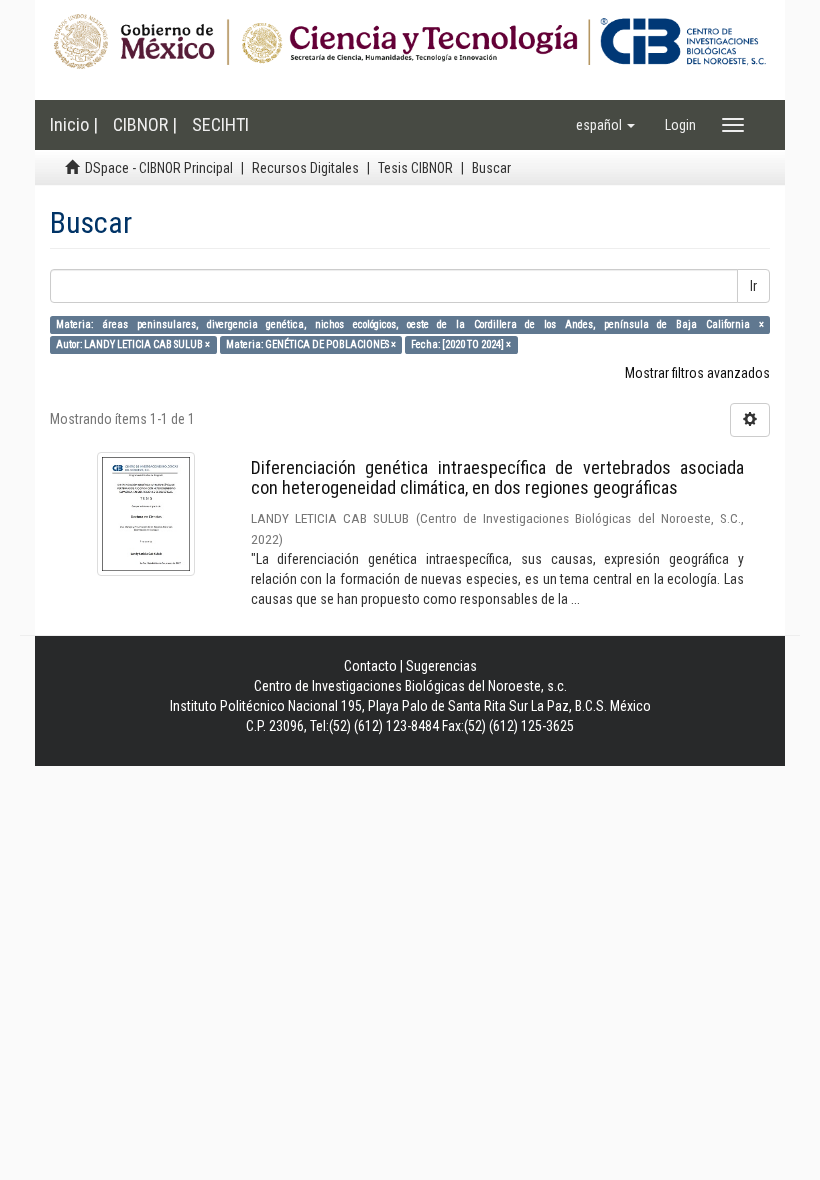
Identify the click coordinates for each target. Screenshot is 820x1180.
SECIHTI (220, 124)
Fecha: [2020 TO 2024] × (461, 344)
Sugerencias (441, 666)
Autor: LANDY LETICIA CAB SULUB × (133, 344)
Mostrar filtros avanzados (697, 373)
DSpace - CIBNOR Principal (159, 168)
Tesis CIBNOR (415, 168)
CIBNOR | (145, 124)
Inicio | (74, 124)
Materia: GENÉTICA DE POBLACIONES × (311, 344)
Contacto (370, 666)
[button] (605, 125)
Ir (753, 286)
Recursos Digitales (305, 168)
